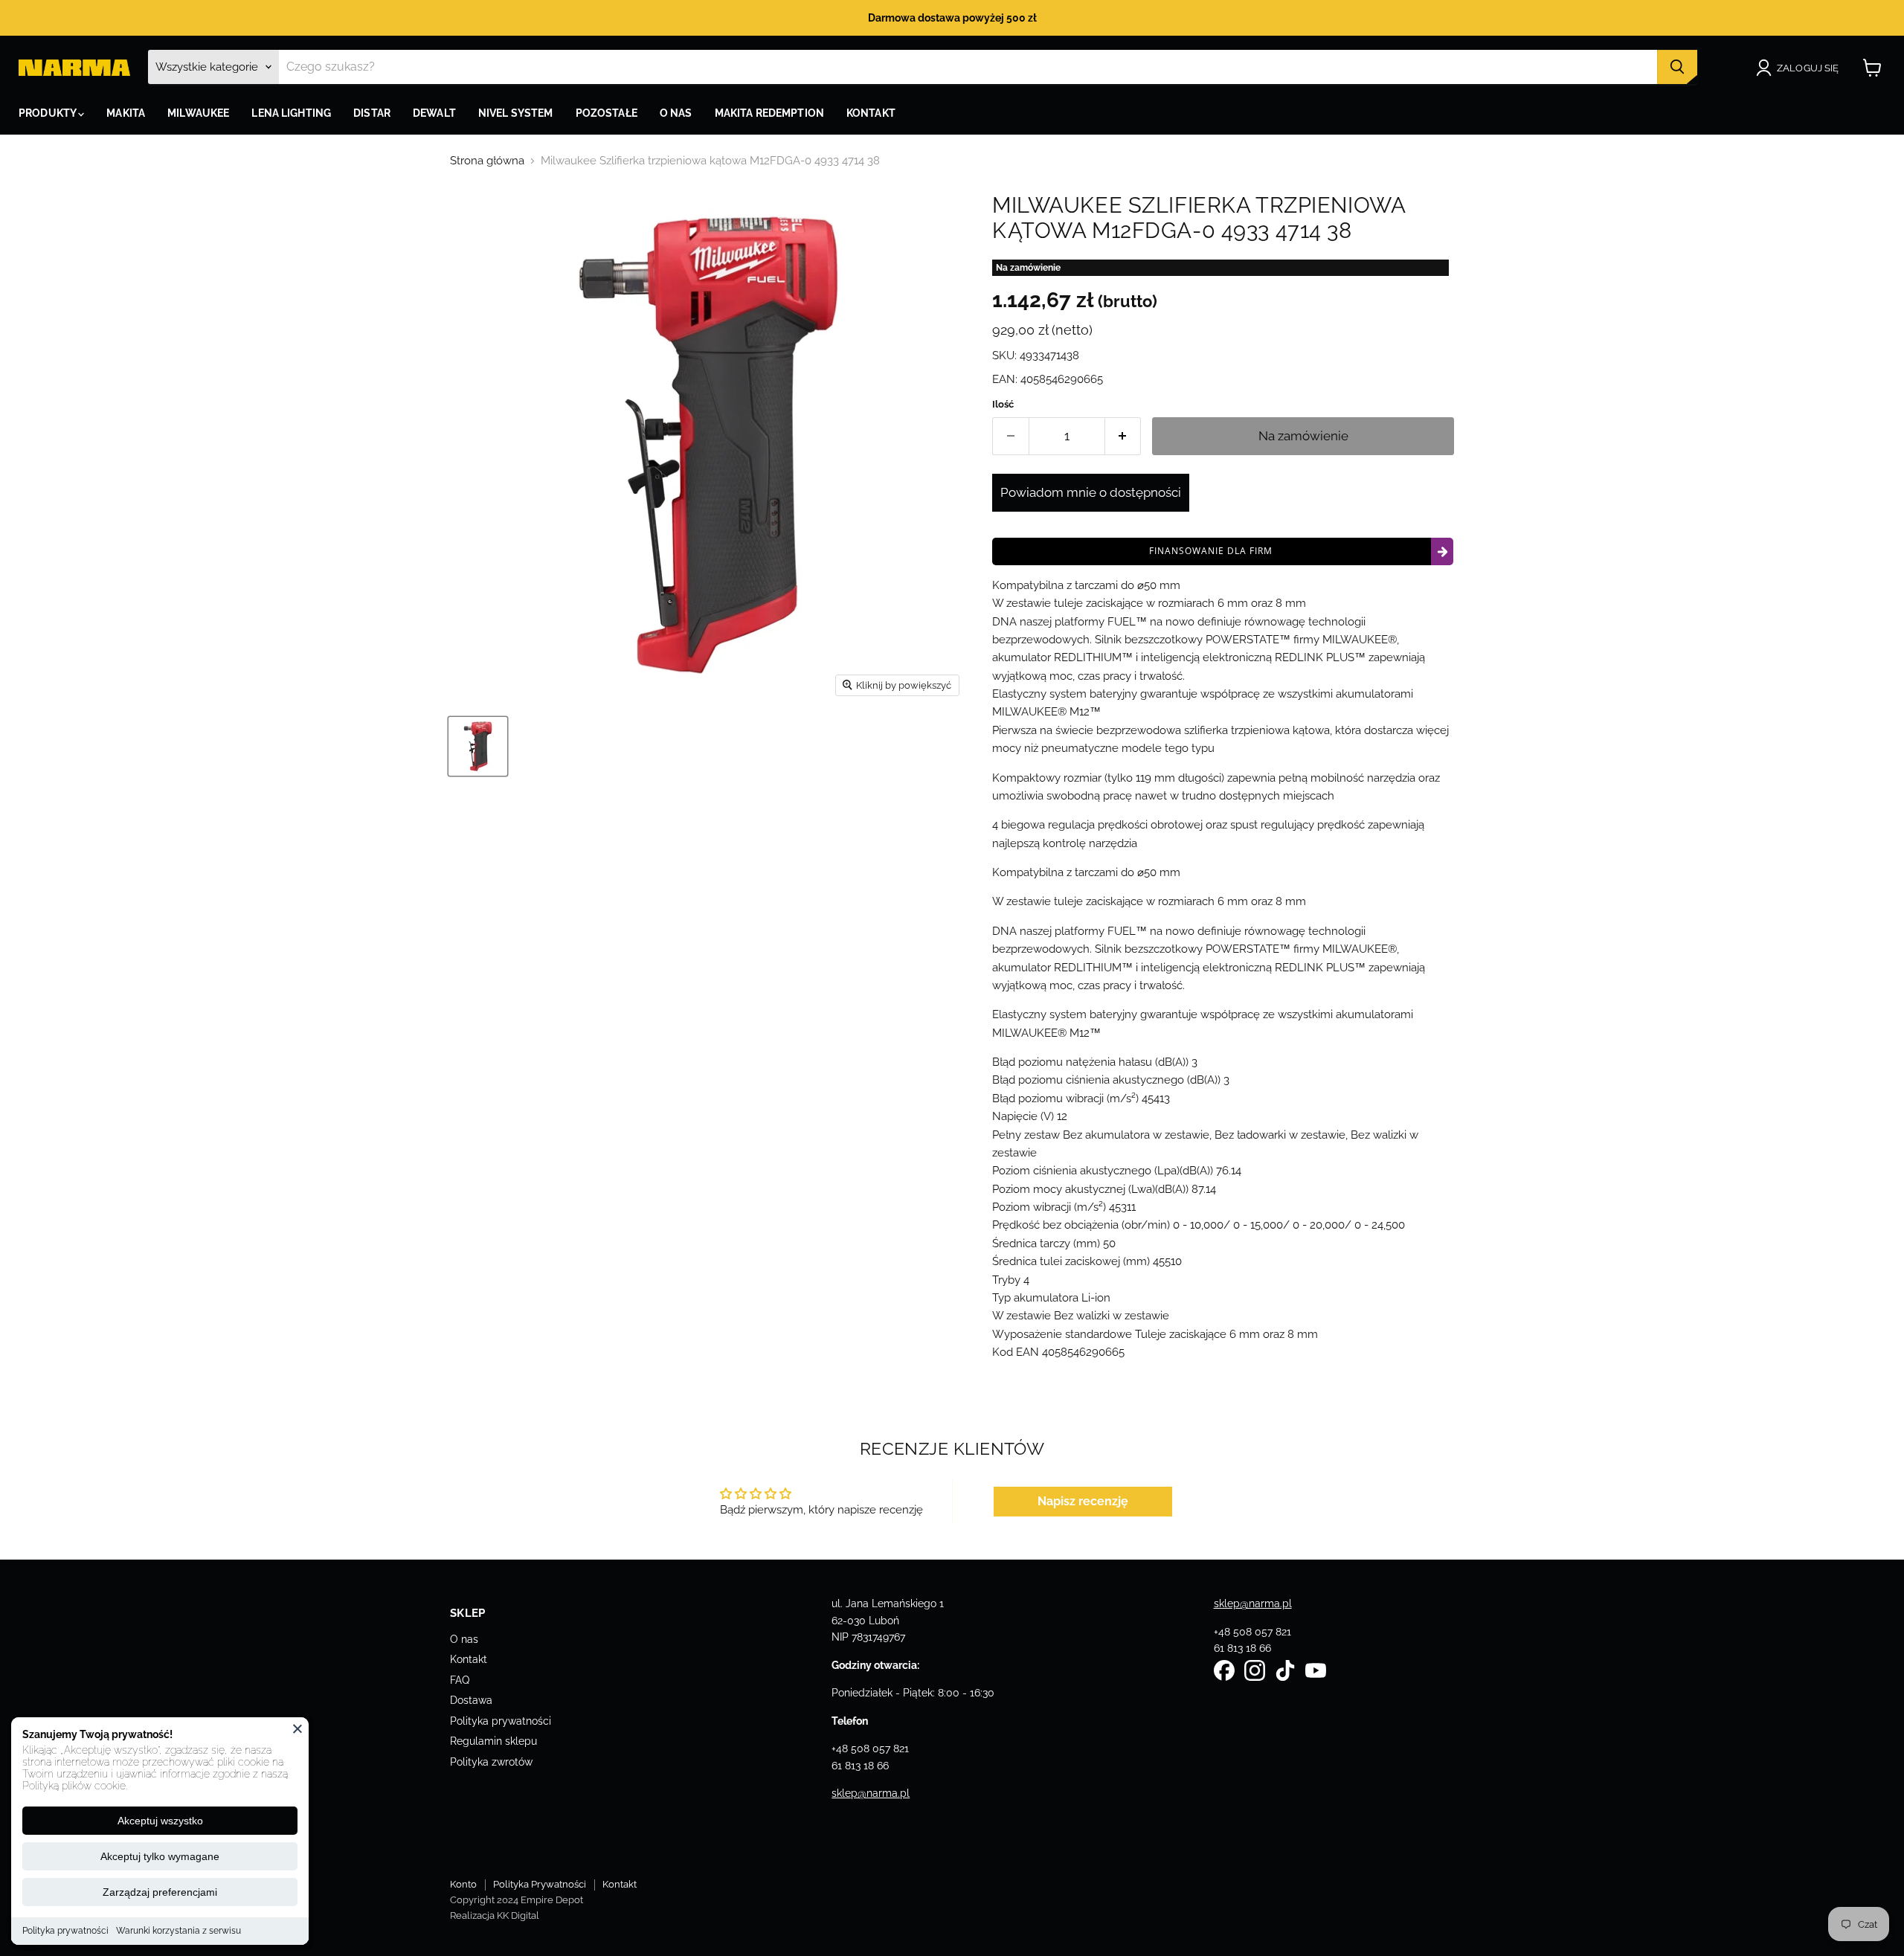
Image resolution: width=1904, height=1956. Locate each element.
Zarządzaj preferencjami (160, 1892)
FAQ (460, 1680)
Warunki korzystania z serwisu (178, 1931)
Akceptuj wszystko (160, 1821)
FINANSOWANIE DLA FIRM (1211, 551)
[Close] (297, 1728)
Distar (372, 113)
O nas (464, 1639)
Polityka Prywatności (540, 1884)
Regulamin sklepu (493, 1741)
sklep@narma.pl (871, 1793)
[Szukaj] (1677, 67)
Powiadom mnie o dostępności (1091, 492)
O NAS (676, 113)
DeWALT (434, 113)
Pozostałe (607, 113)
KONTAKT (871, 113)
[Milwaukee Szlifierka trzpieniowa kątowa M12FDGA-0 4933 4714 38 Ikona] (478, 746)
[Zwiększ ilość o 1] (1123, 436)
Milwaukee (198, 113)
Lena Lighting (291, 113)
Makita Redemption (769, 113)
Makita (126, 113)
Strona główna (487, 161)
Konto (463, 1884)
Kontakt (469, 1659)
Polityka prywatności (65, 1931)
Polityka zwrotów (491, 1762)
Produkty (48, 113)
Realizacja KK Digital (495, 1915)
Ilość (1003, 404)
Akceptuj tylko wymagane (160, 1856)
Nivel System (516, 113)
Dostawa (471, 1700)
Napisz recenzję (1083, 1501)
